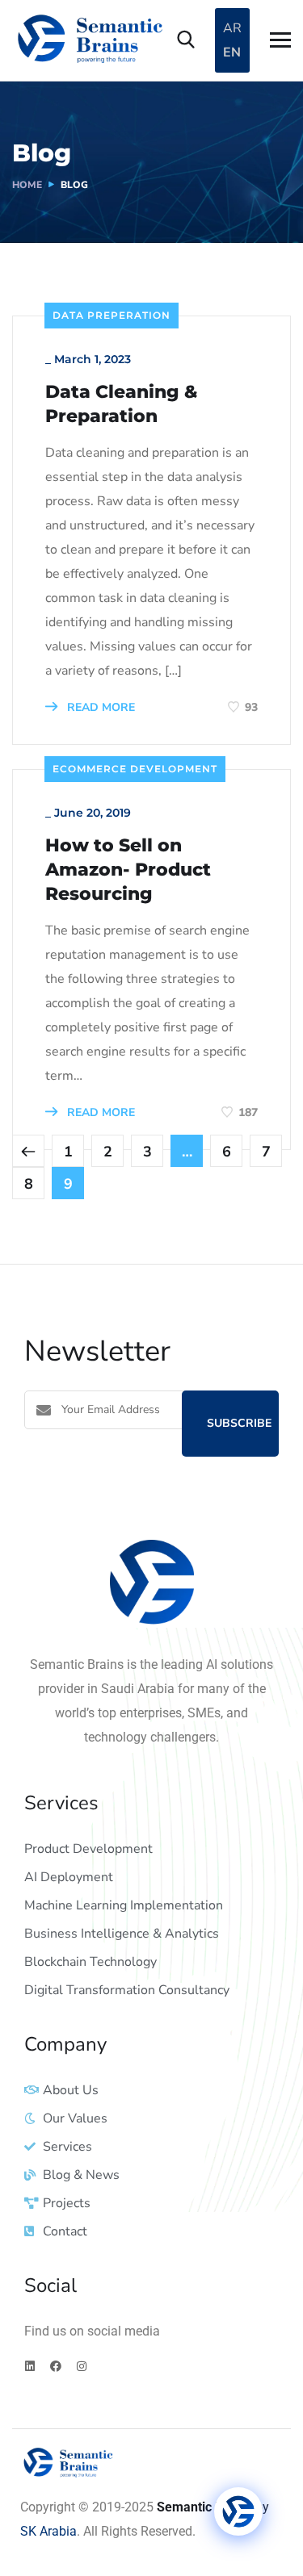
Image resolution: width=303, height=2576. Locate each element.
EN (232, 52)
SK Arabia (48, 2531)
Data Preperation (112, 315)
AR (232, 28)
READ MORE (99, 707)
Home (27, 185)
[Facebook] (56, 2366)
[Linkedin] (30, 2366)
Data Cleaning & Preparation (122, 404)
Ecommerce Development (135, 769)
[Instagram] (82, 2366)
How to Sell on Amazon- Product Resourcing (128, 870)
